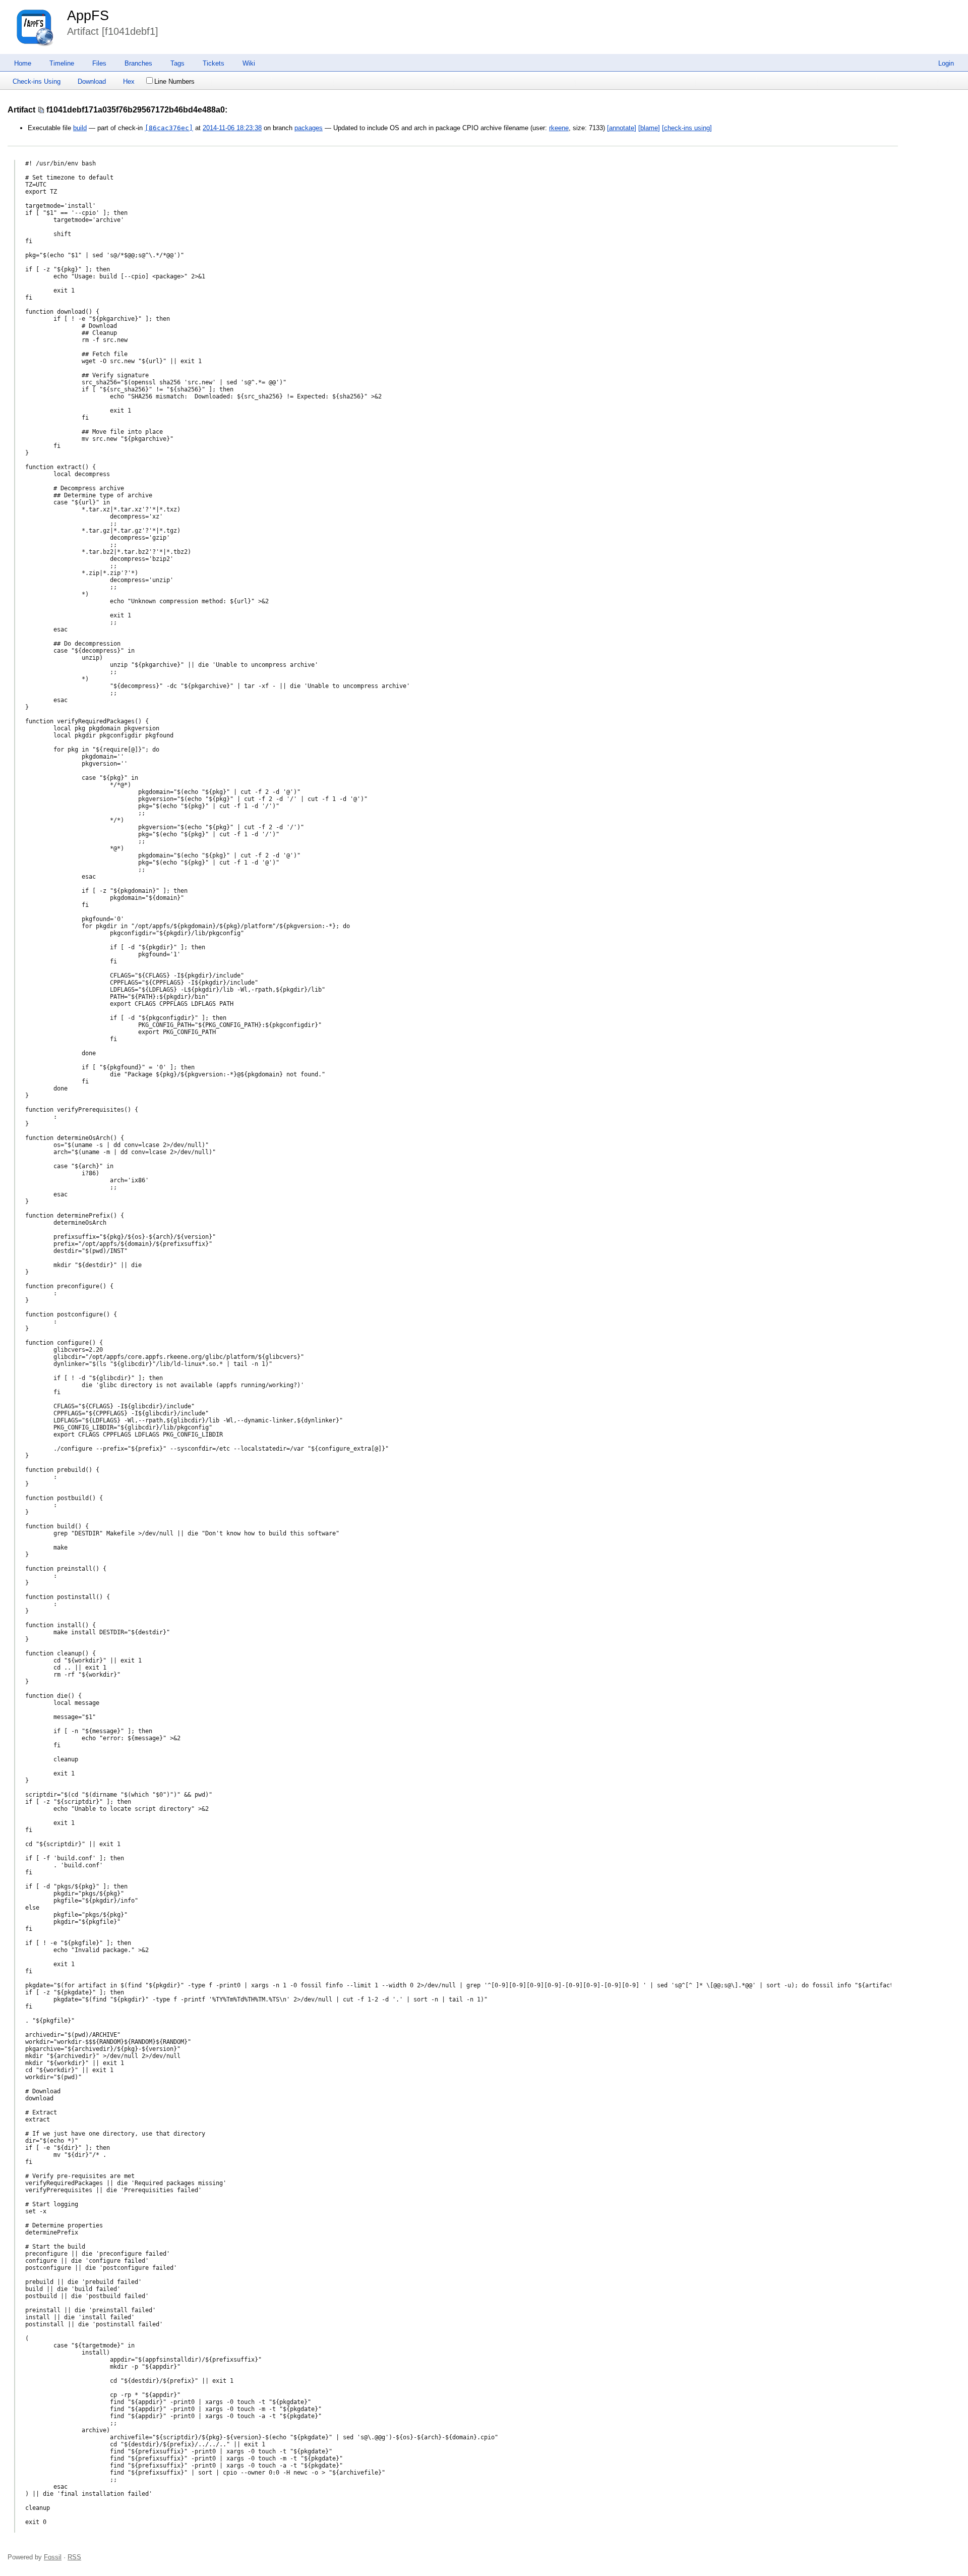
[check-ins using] (687, 128)
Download (92, 81)
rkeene (559, 128)
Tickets (214, 63)
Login (946, 63)
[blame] (649, 128)
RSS (74, 2557)
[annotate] (622, 128)
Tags (177, 63)
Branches (138, 63)
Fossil (53, 2557)
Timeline (62, 63)
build (80, 128)
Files (99, 63)
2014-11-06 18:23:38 (232, 128)
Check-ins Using (37, 81)
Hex (129, 81)
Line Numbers (174, 81)
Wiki (249, 63)
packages (309, 128)
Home (23, 63)
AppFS (88, 16)
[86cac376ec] (169, 128)
